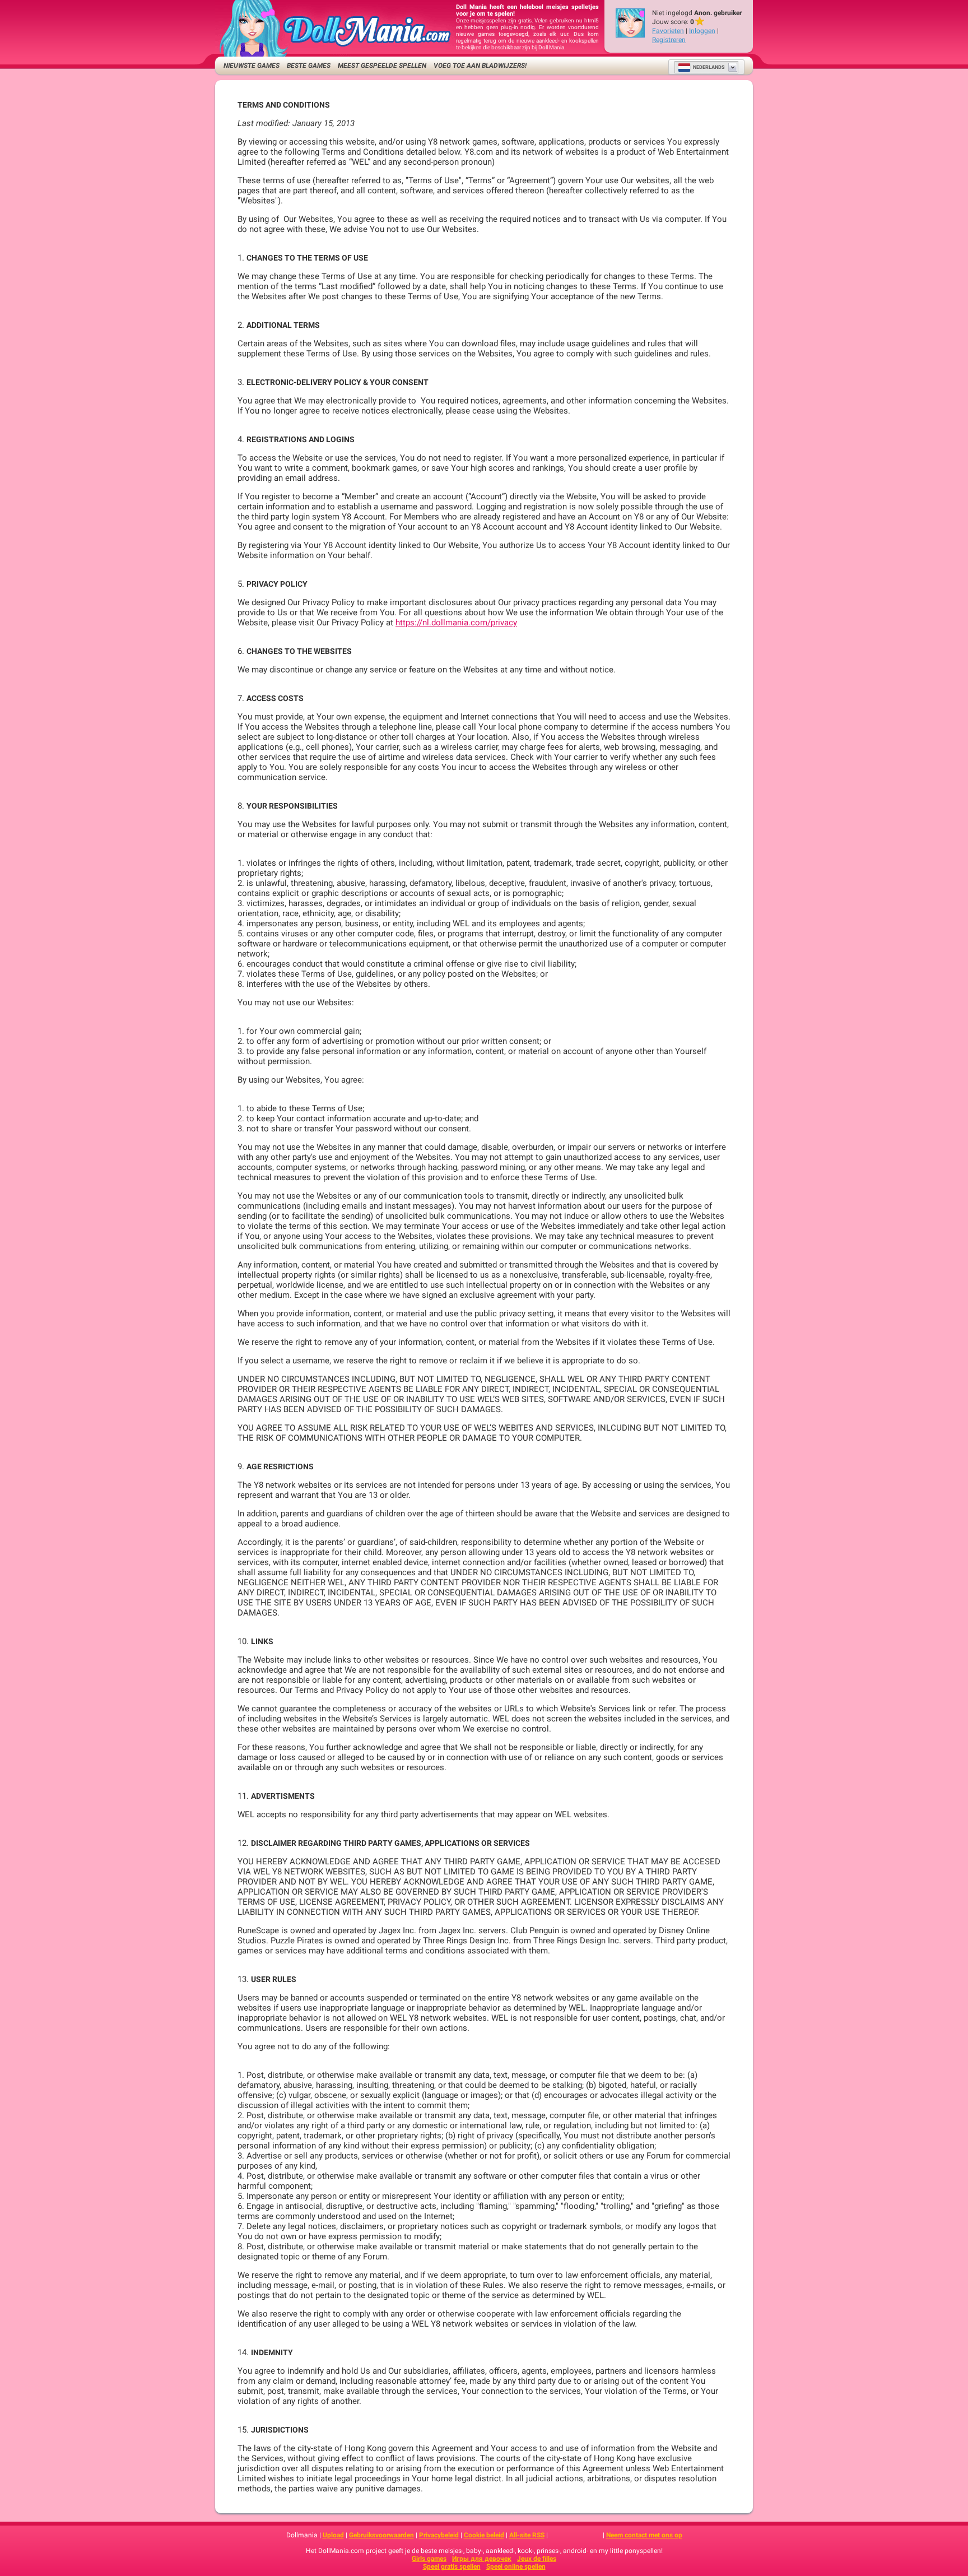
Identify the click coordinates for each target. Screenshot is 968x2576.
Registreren (669, 40)
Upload (333, 2535)
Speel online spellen (516, 2566)
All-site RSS (527, 2535)
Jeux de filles (537, 2559)
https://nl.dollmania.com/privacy (456, 623)
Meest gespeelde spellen (382, 66)
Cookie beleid (484, 2535)
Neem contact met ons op (644, 2535)
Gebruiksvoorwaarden (381, 2535)
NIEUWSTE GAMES (252, 66)
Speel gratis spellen (452, 2566)
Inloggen (702, 31)
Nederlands (709, 67)
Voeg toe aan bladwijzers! (480, 66)
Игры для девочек (482, 2559)
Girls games (429, 2559)
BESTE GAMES (309, 66)
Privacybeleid (439, 2535)
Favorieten (668, 31)
